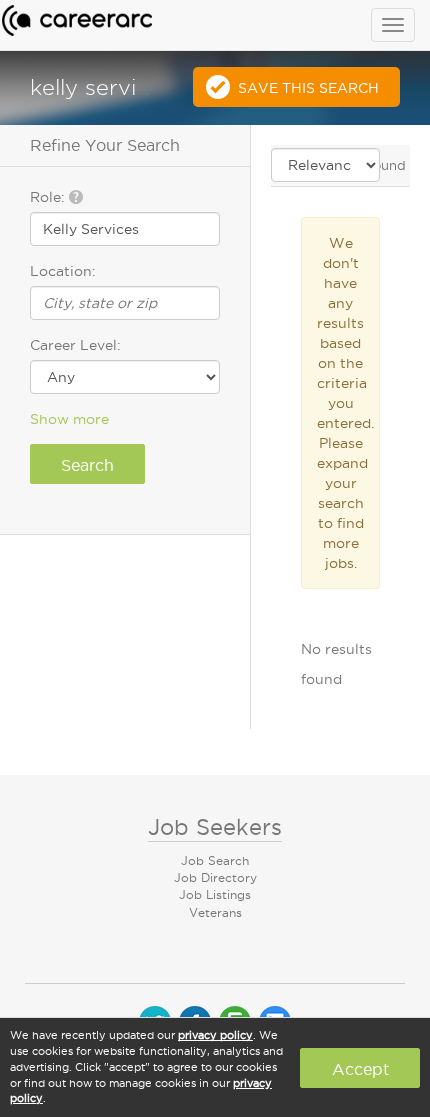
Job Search (215, 860)
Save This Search (308, 88)
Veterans (215, 912)
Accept (360, 1069)
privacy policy (215, 1035)
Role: (49, 197)
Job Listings (215, 894)
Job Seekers (215, 827)
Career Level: (75, 345)
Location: (63, 271)
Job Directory (215, 877)
